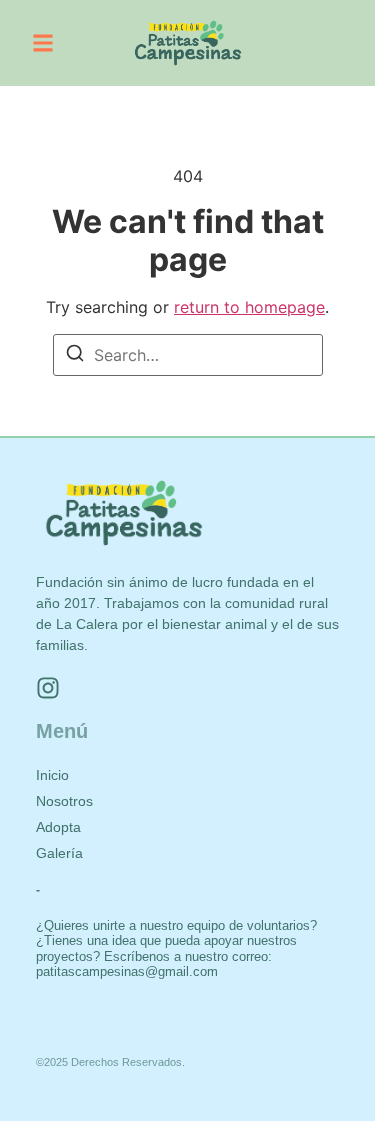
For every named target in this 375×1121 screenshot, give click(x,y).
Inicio (52, 775)
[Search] (75, 356)
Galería (59, 853)
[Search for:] (188, 355)
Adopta (58, 827)
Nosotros (64, 801)
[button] (43, 43)
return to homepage (249, 307)
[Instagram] (48, 688)
